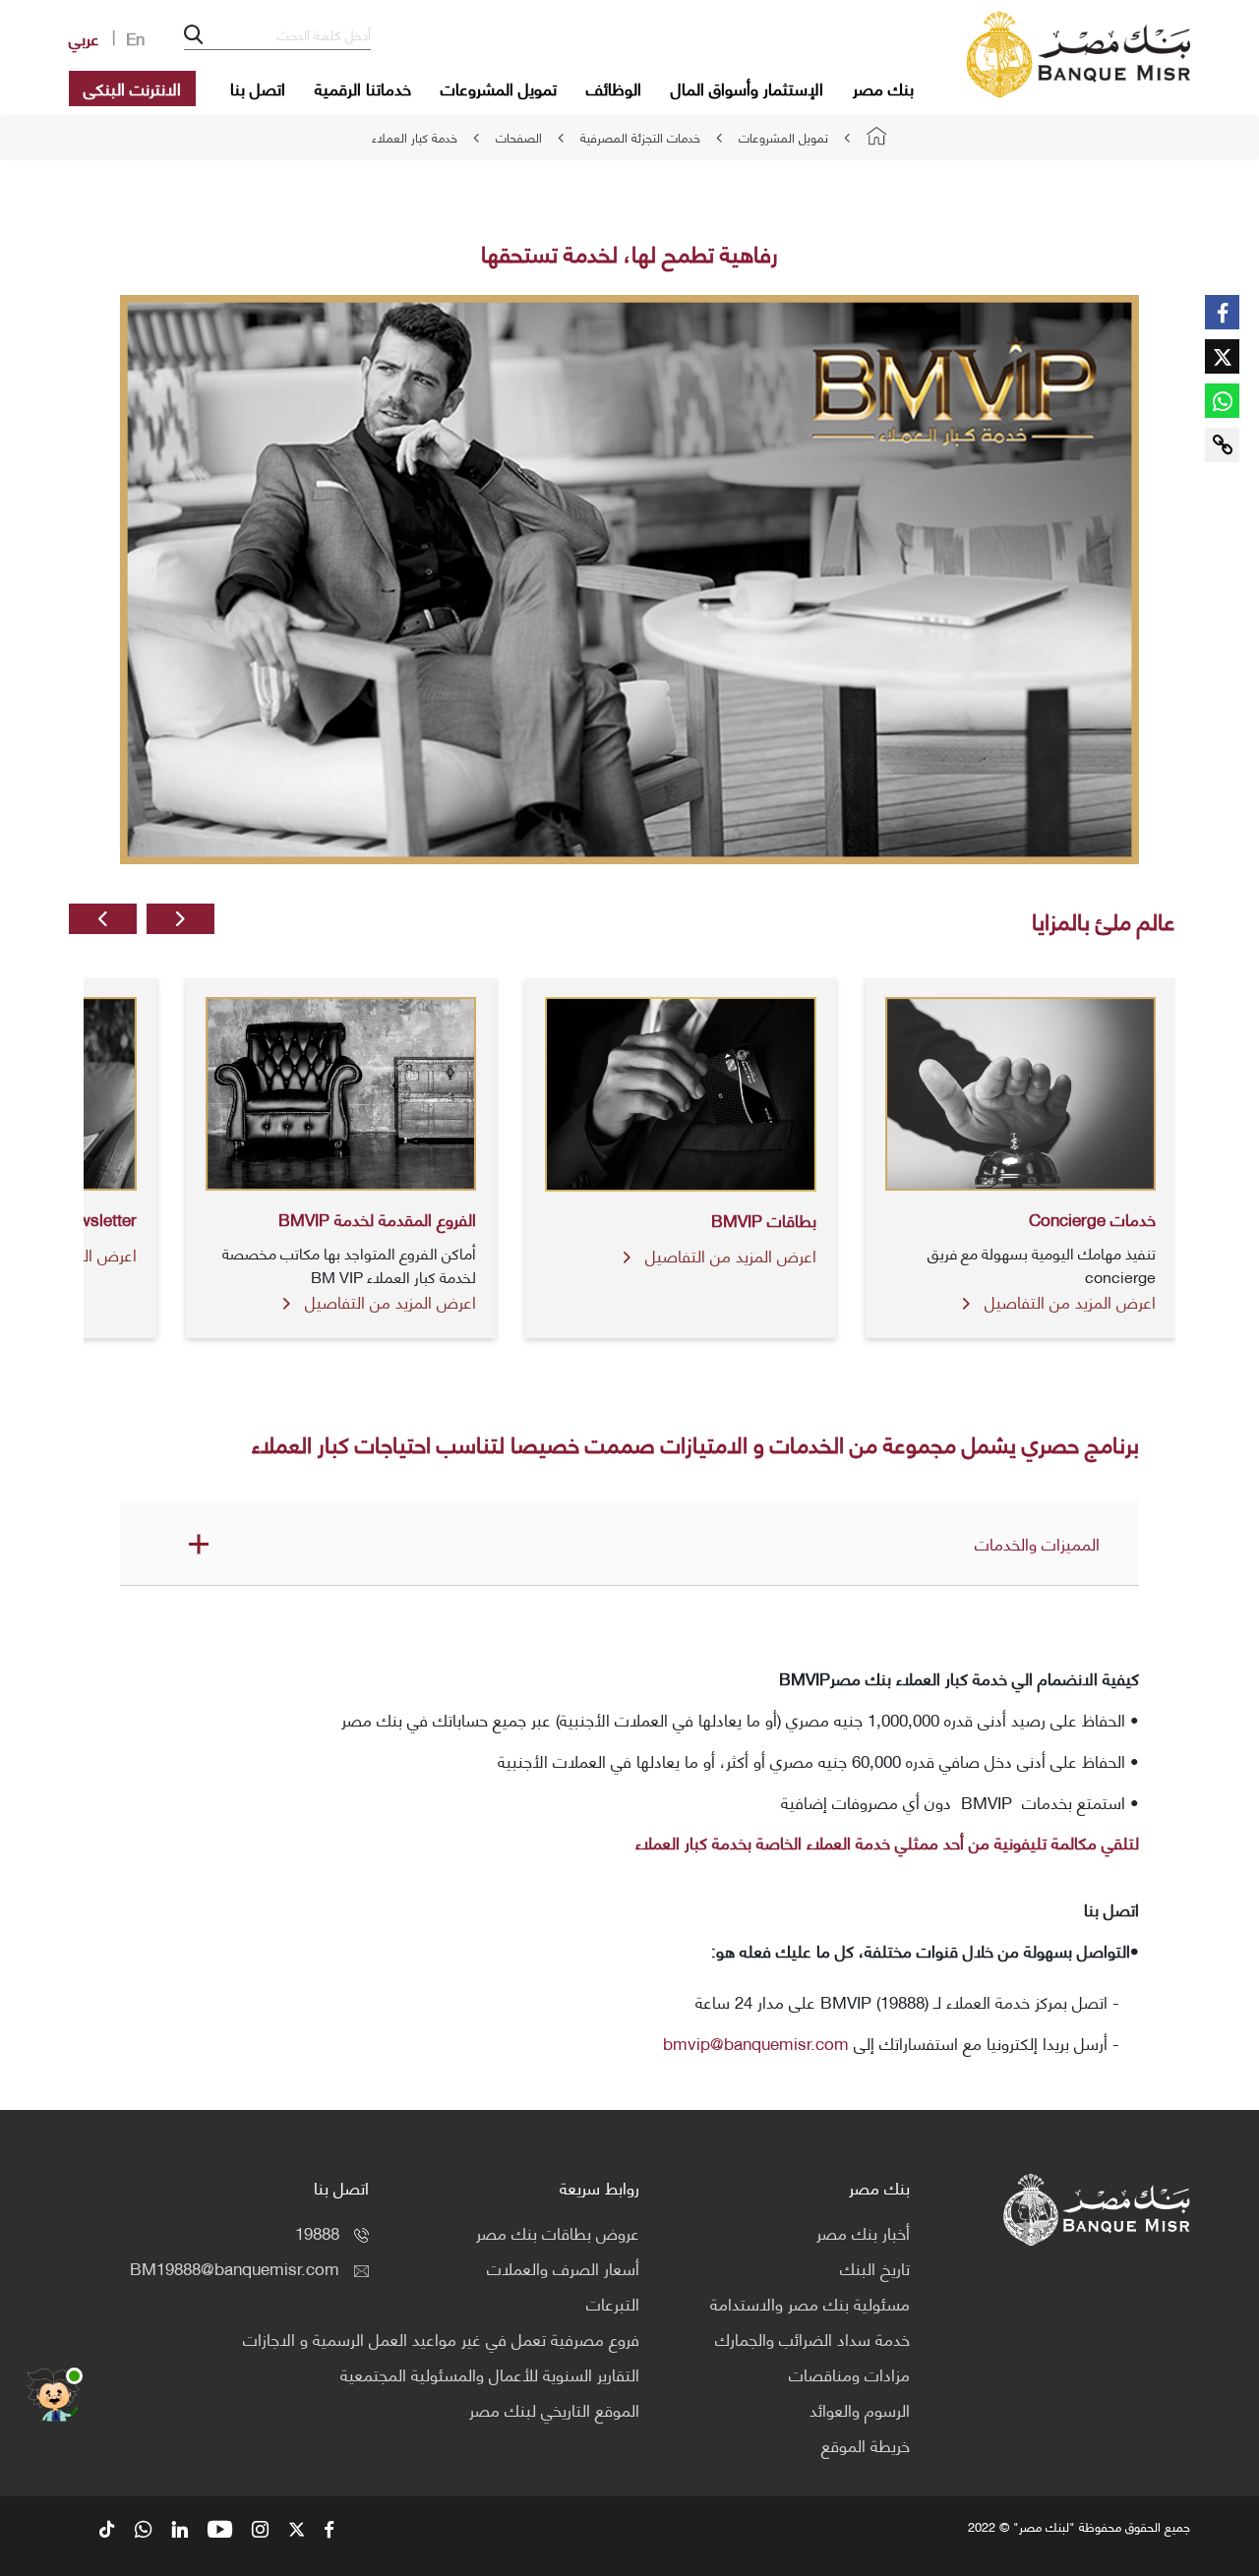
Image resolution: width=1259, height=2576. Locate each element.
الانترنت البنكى (132, 88)
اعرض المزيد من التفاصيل (1068, 1301)
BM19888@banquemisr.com (235, 2267)
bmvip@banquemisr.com (756, 2042)
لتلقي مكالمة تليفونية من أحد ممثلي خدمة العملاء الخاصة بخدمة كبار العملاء (887, 1842)
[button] (180, 919)
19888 (317, 2232)
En (135, 37)
